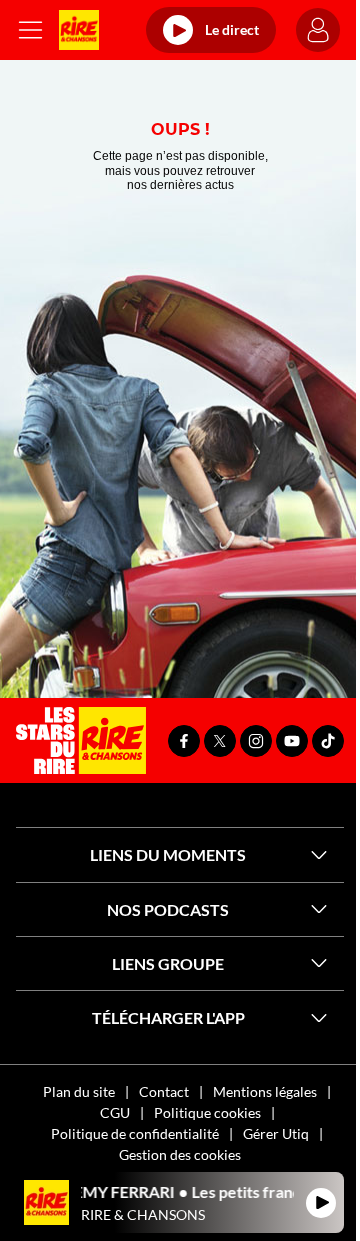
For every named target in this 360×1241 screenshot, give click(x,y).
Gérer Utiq (276, 1133)
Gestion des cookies (180, 1154)
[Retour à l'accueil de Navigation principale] (79, 30)
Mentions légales (265, 1091)
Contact (164, 1091)
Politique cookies (207, 1112)
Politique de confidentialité (135, 1133)
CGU (115, 1112)
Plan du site (79, 1091)
